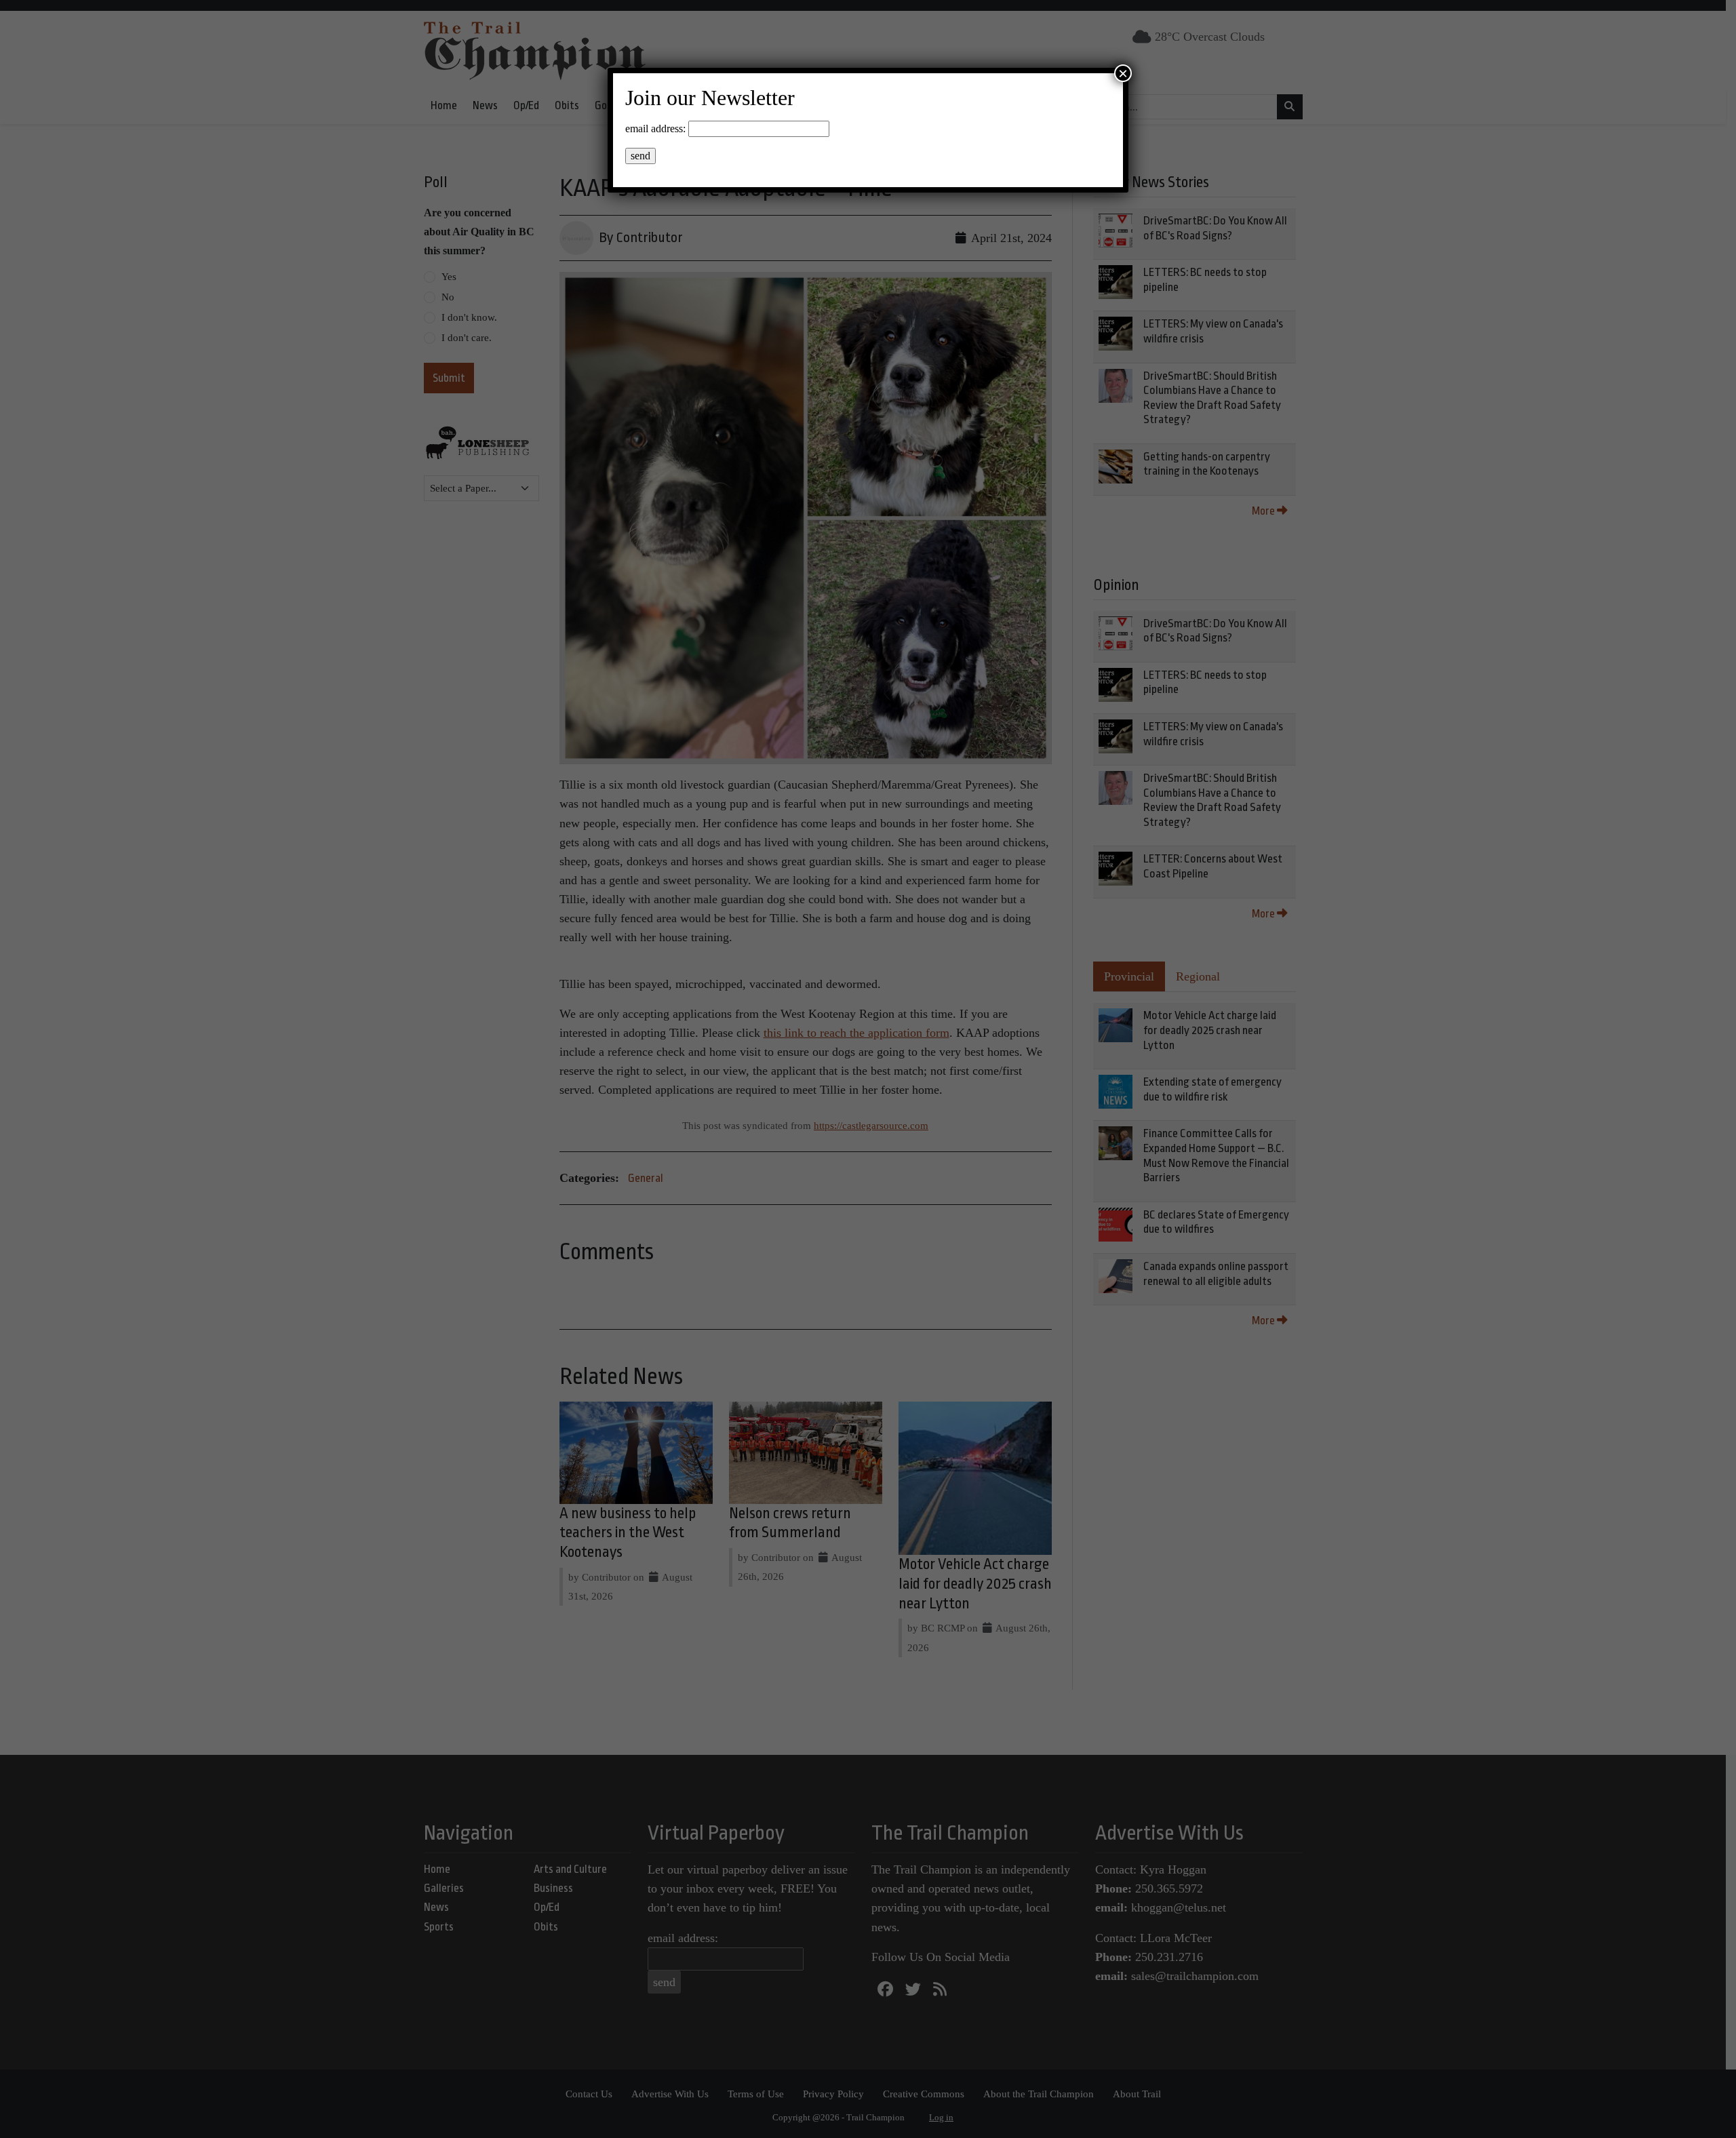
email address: (655, 128)
